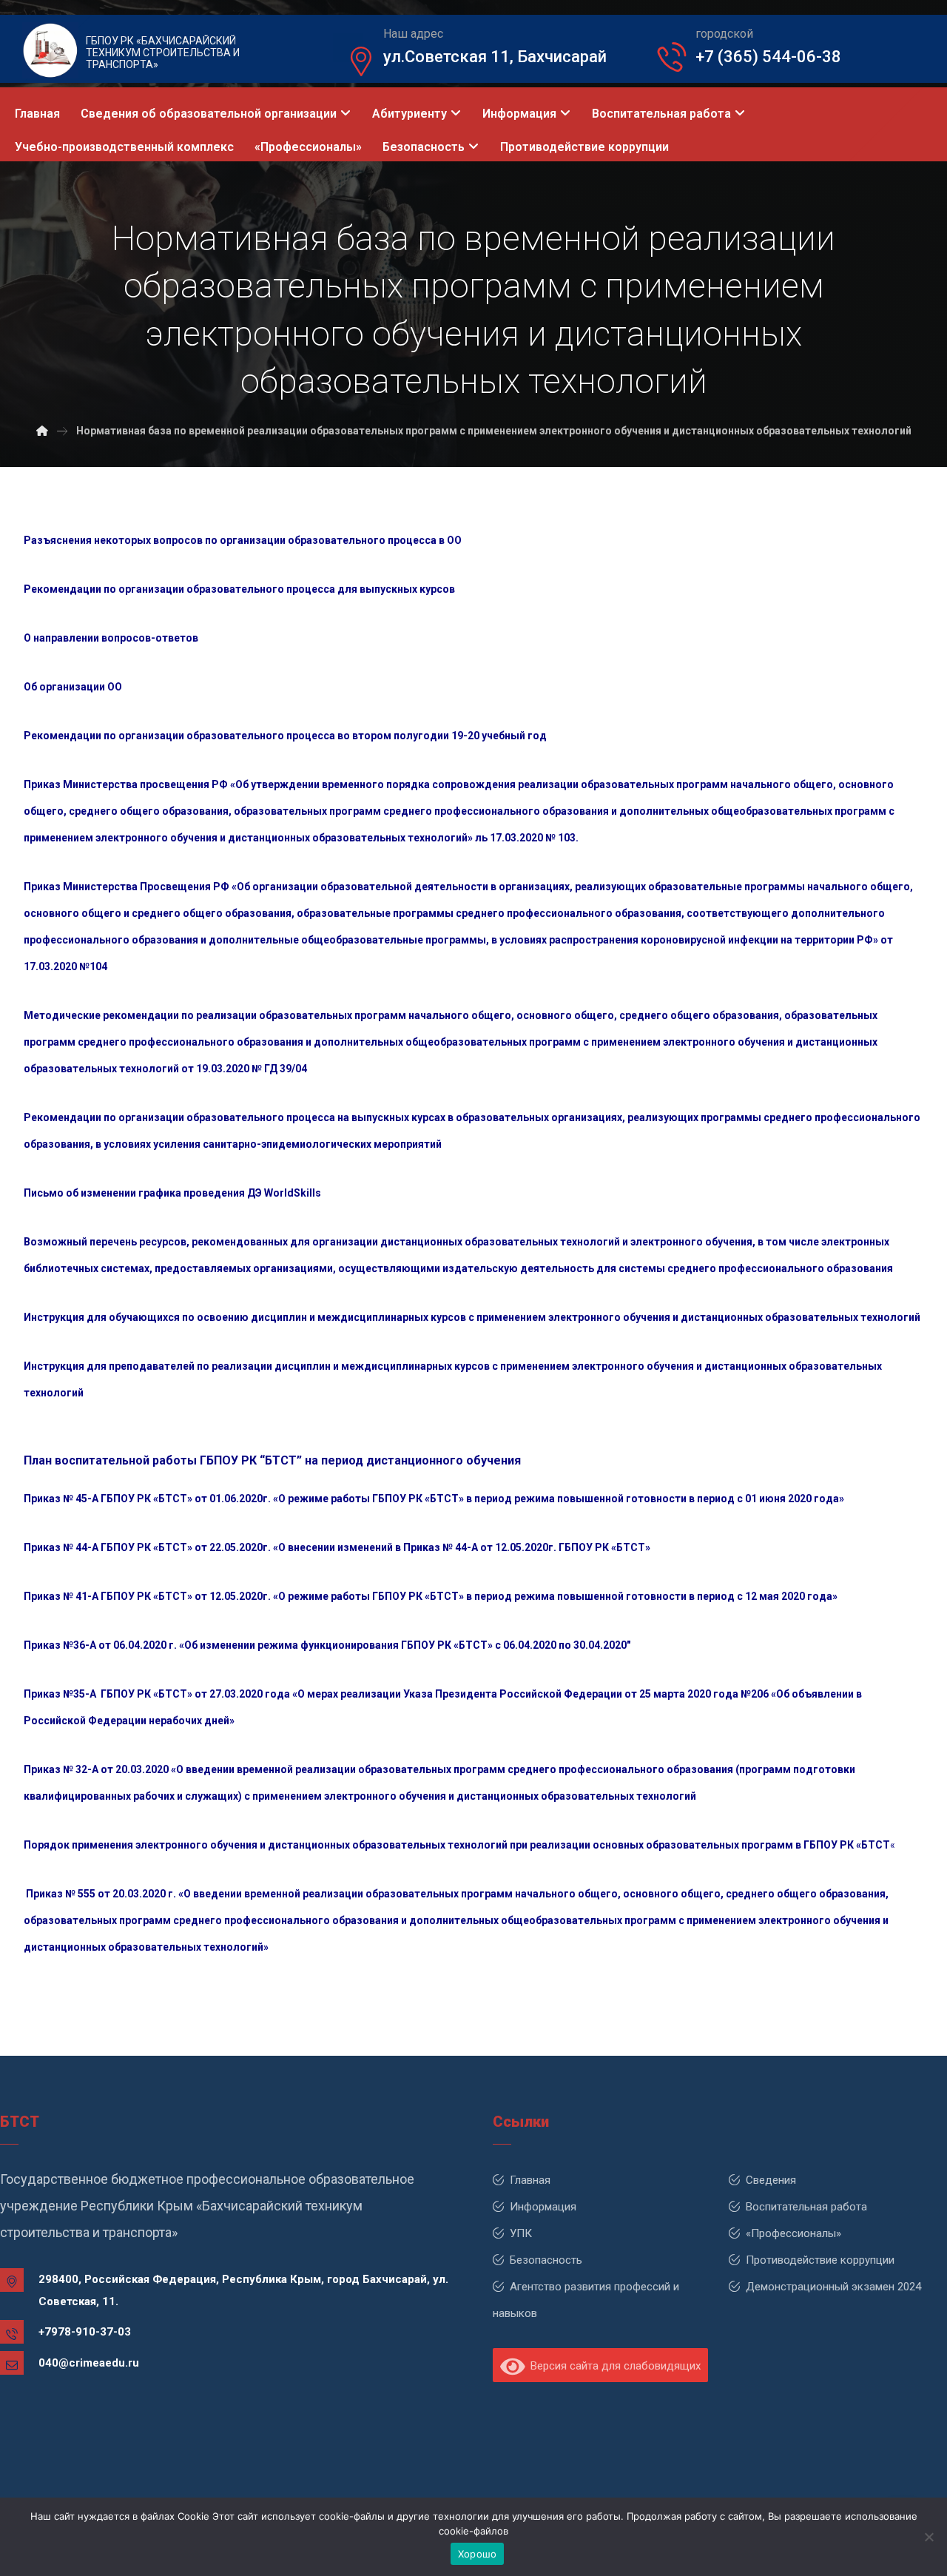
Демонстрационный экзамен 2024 (833, 2287)
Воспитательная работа (806, 2207)
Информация (543, 2207)
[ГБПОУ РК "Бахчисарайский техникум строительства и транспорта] (42, 431)
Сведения (771, 2180)
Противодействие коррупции (820, 2260)
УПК (521, 2233)
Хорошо (478, 2554)
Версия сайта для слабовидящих (613, 2366)
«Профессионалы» (793, 2233)
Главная (530, 2180)
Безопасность (546, 2260)
